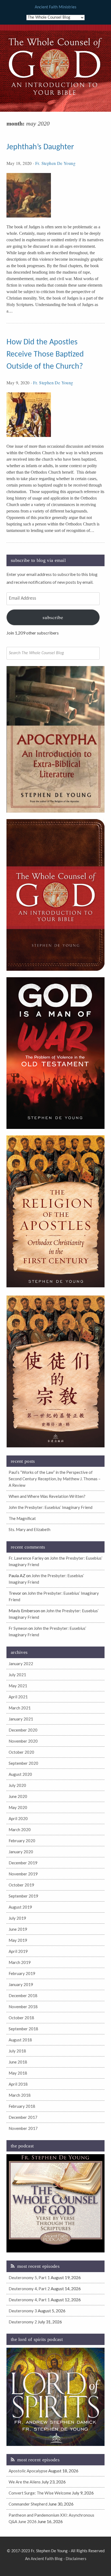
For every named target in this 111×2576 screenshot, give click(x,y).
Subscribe (53, 617)
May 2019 (18, 1940)
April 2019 (18, 1951)
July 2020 (17, 1785)
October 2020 (21, 1752)
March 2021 (20, 1708)
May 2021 (18, 1686)
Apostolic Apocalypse (28, 2471)
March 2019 (20, 1962)
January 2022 (21, 1664)
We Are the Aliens (25, 2482)
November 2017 (23, 2128)
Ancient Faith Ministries (55, 7)
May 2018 (18, 2073)
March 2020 (20, 1830)
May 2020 (18, 1807)
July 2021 (17, 1675)
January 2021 (21, 1719)
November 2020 (23, 1741)
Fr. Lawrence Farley (26, 1558)
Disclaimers (76, 2559)
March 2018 (20, 2095)
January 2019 (21, 1984)
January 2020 (21, 1852)
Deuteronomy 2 (23, 2322)
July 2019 (17, 1918)
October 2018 (21, 2018)
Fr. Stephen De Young (55, 163)
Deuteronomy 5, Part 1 (29, 2278)
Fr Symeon (18, 1628)
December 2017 (23, 2117)
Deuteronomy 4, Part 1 (29, 2300)
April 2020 (18, 1818)
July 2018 (17, 2051)
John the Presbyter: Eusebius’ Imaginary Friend (51, 1507)
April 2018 (18, 2084)
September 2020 (23, 1763)
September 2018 (23, 2029)
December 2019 (23, 1863)
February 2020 (22, 1841)
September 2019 (23, 1896)
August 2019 (20, 1907)
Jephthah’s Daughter (40, 147)
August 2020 (20, 1774)
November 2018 (23, 2007)
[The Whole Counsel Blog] (55, 96)
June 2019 (18, 1929)
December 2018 (23, 1995)
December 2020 (23, 1730)
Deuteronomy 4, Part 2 (29, 2289)
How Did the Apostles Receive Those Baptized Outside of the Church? (45, 354)
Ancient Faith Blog (47, 2559)
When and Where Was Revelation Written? (47, 1496)
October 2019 (21, 1885)
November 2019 (23, 1874)
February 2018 (22, 2106)
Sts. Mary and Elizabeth (30, 1529)
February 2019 (22, 1973)
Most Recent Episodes (38, 2266)
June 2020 (18, 1796)
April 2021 (18, 1697)
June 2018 (18, 2062)
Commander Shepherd (28, 2504)
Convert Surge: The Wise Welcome (40, 2493)
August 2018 (20, 2040)
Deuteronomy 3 (23, 2311)
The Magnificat (22, 1518)
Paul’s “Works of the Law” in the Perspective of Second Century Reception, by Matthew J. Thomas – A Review (55, 1479)
